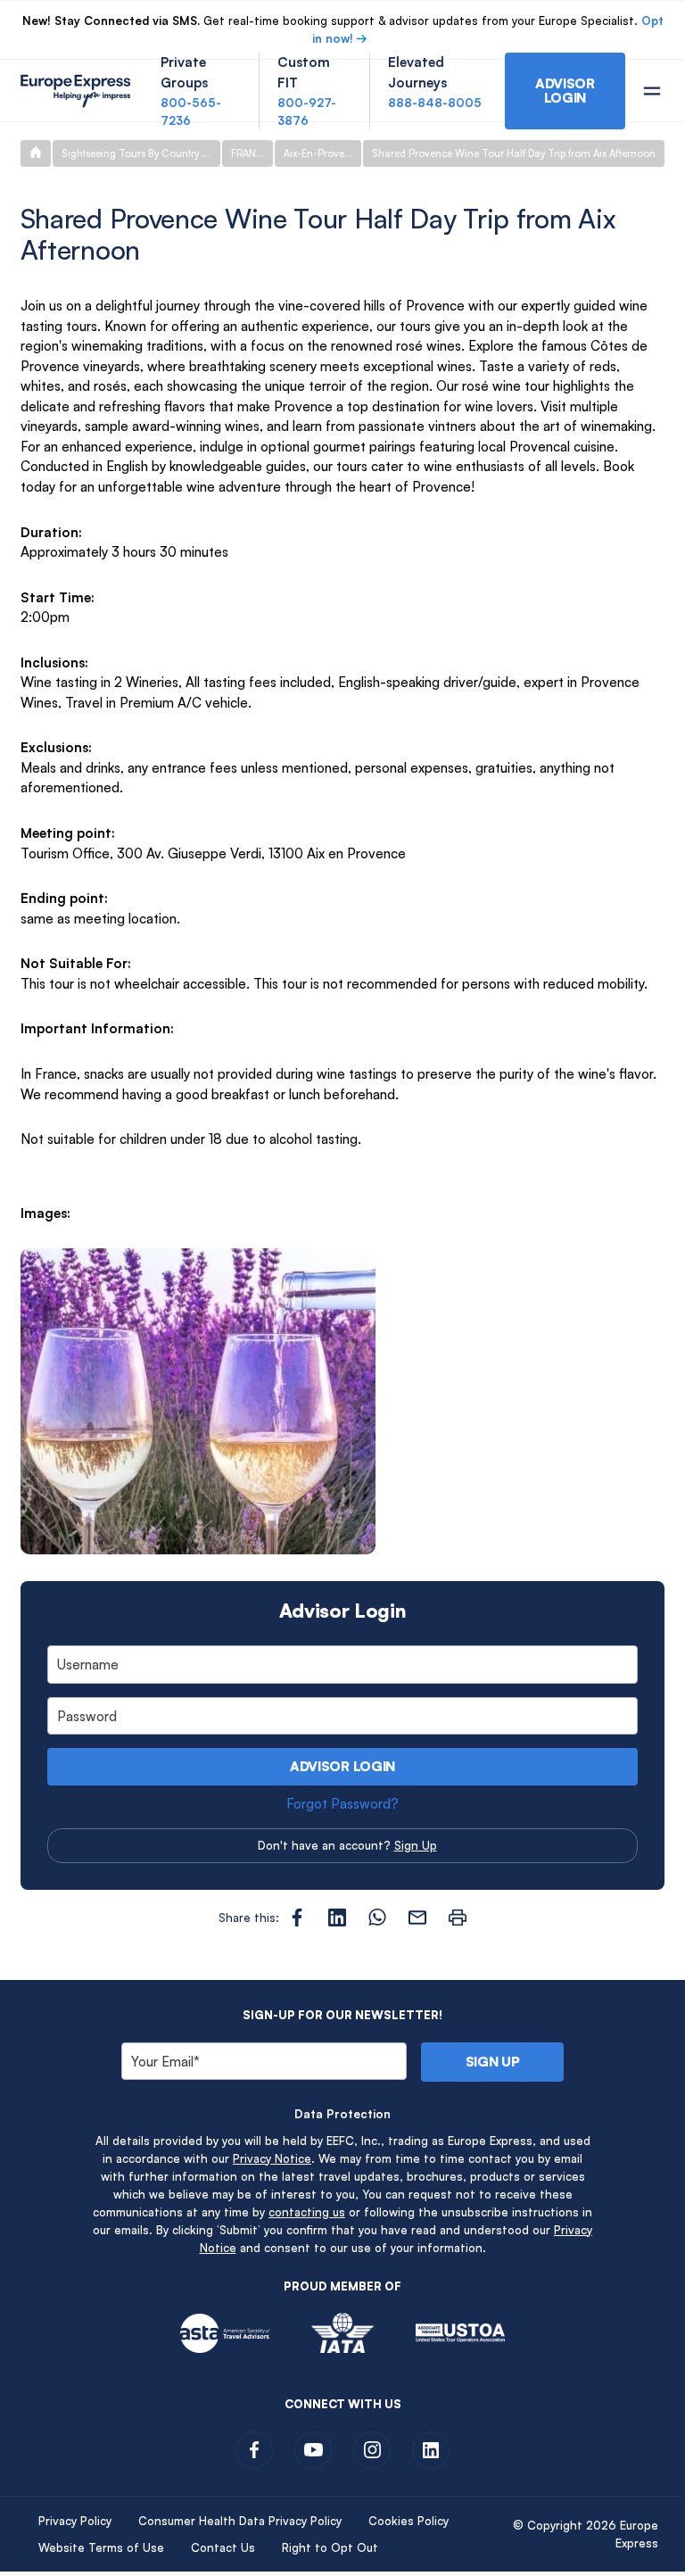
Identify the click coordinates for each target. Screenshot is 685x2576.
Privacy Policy (75, 2521)
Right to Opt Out (330, 2547)
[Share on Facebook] (297, 1918)
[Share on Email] (417, 1918)
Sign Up (416, 1845)
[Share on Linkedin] (337, 1918)
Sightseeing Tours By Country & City (141, 153)
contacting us (307, 2212)
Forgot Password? (342, 1804)
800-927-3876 (307, 112)
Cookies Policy (409, 2521)
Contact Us (223, 2547)
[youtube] (313, 2450)
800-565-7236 (191, 112)
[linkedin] (431, 2450)
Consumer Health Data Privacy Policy (240, 2521)
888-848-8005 (435, 103)
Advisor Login (342, 1766)
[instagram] (372, 2450)
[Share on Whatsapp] (377, 1918)
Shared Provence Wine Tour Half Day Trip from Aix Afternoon (514, 153)
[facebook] (254, 2450)
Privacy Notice (272, 2158)
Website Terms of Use (101, 2547)
